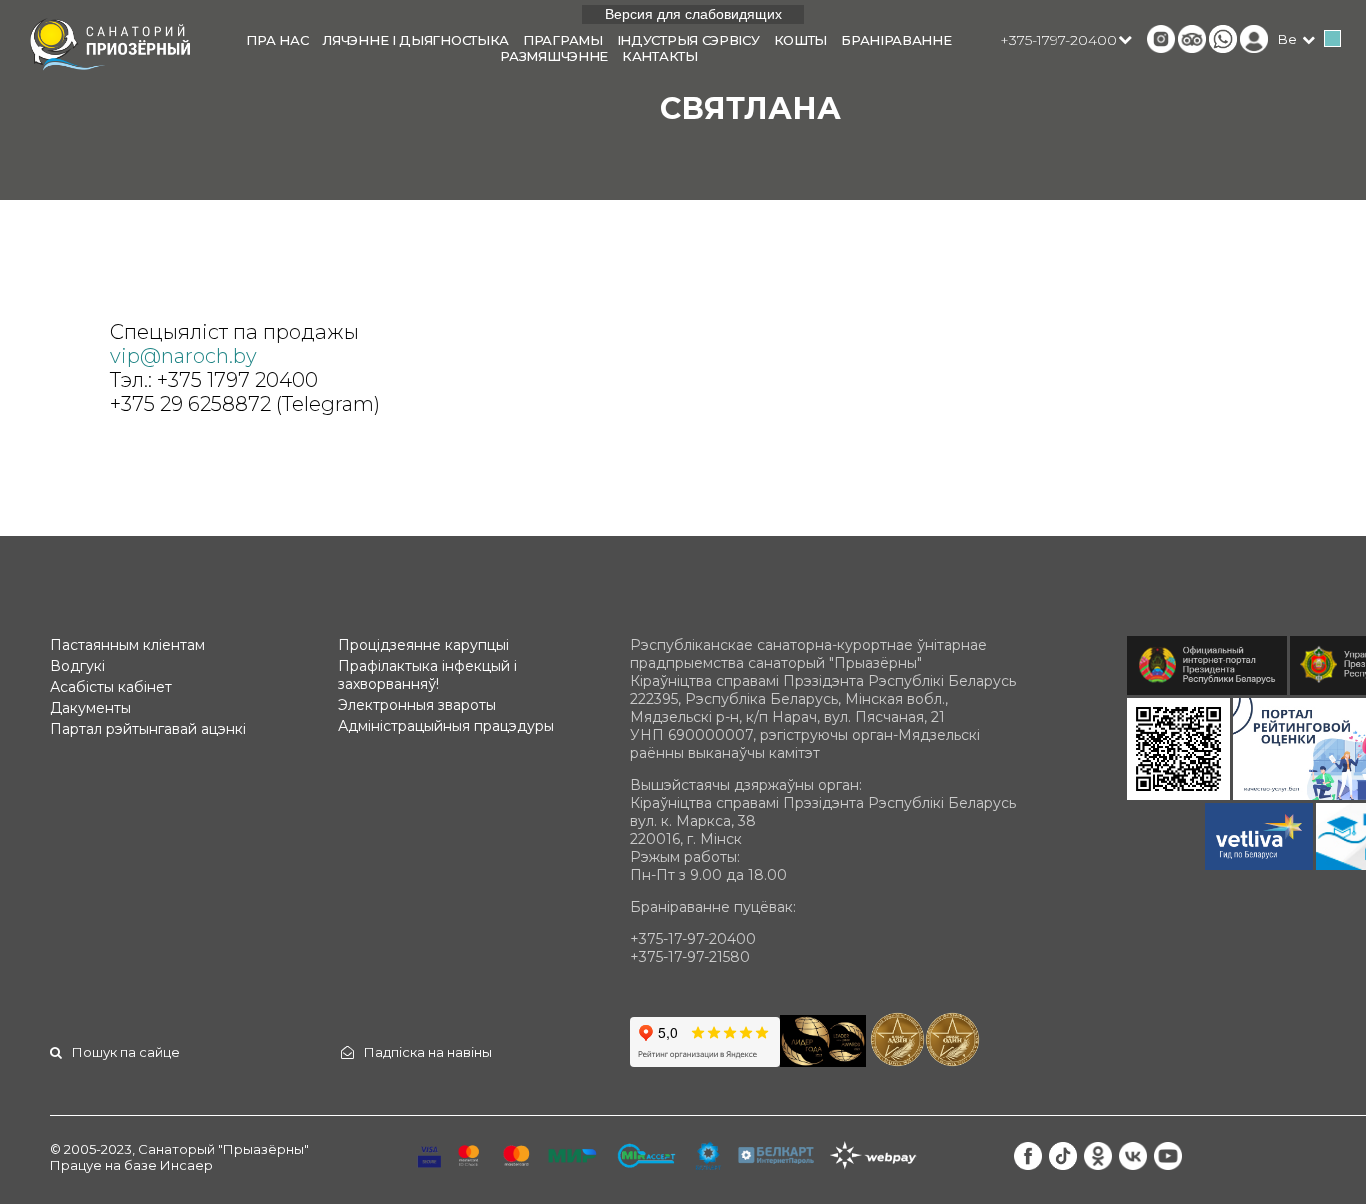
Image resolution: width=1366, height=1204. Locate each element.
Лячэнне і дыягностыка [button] (415, 40)
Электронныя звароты (417, 705)
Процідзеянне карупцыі (423, 645)
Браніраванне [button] (896, 40)
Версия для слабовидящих (693, 14)
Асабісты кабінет (111, 687)
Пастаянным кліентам (127, 645)
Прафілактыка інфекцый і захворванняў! (427, 675)
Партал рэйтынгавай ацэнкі (148, 729)
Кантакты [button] (660, 56)
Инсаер (186, 1165)
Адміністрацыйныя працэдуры (446, 726)
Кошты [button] (801, 40)
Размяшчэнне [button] (554, 56)
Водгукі (77, 666)
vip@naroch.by (183, 356)
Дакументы (90, 708)
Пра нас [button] (277, 40)
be (1287, 39)
